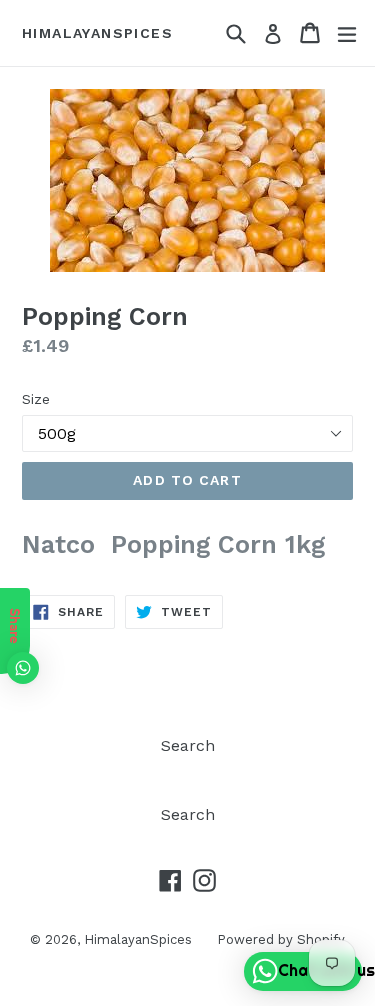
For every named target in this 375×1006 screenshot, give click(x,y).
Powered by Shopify (281, 939)
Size (36, 399)
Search (188, 745)
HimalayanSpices (97, 33)
